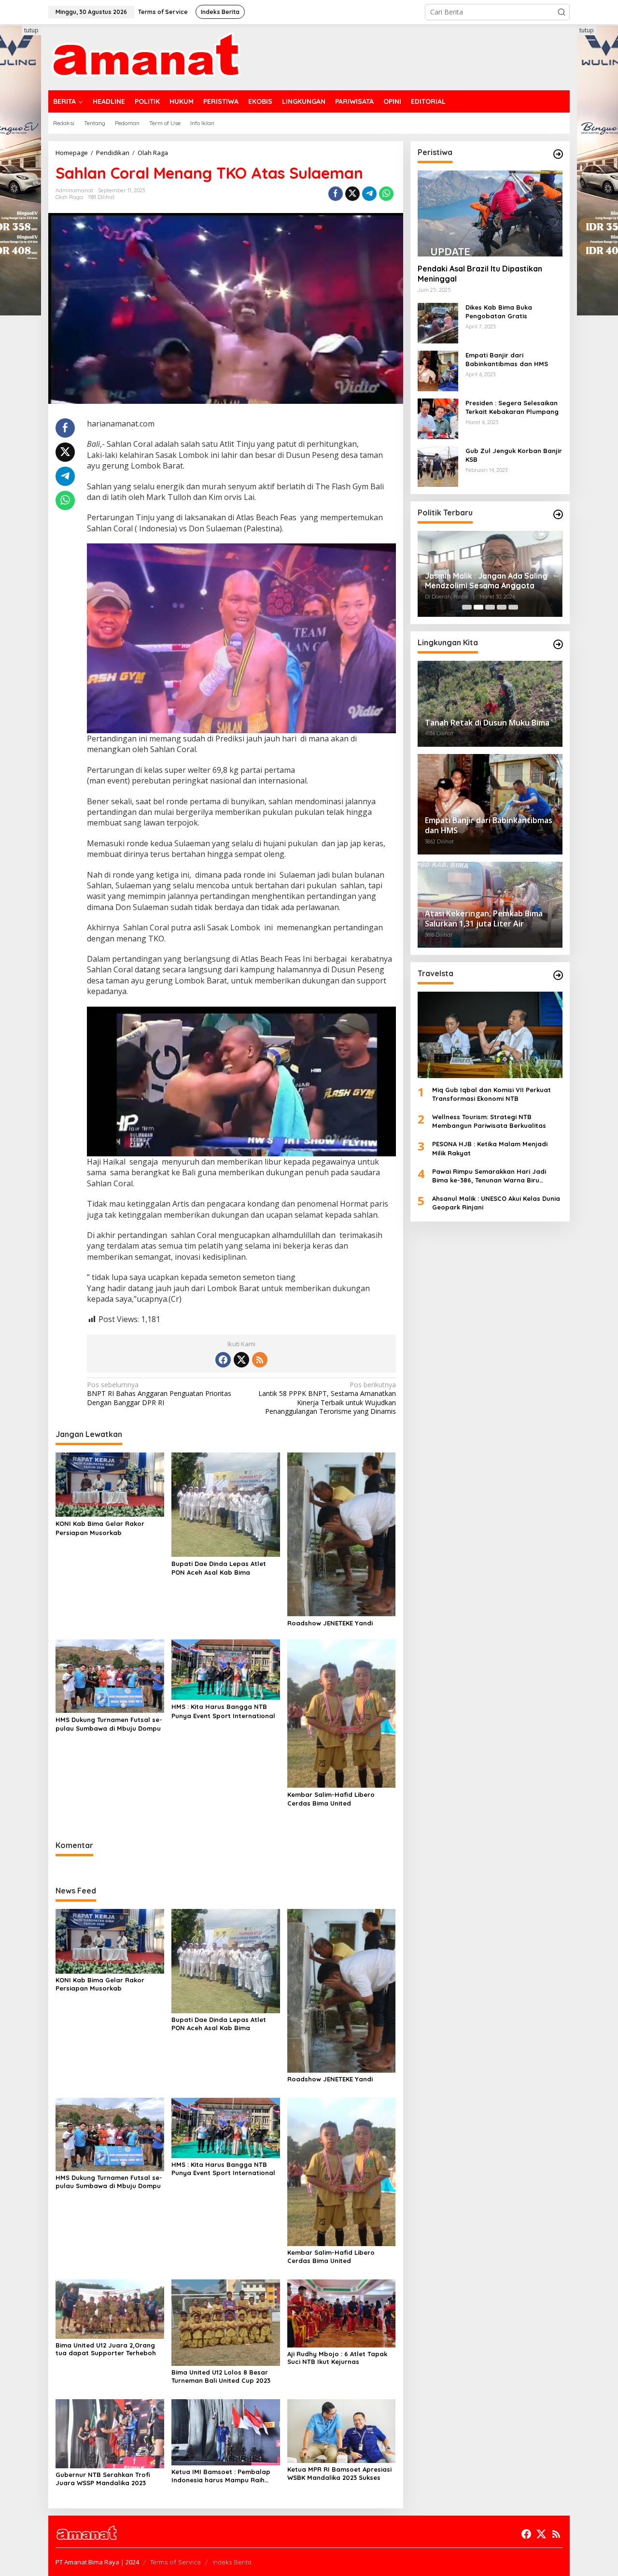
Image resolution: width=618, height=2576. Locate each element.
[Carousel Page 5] (513, 607)
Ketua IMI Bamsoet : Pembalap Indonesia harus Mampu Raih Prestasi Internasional (221, 2476)
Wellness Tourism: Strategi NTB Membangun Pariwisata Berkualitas (489, 1121)
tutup (31, 30)
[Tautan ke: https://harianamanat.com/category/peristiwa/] (558, 154)
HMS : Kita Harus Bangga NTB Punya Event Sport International (223, 1711)
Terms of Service (176, 2562)
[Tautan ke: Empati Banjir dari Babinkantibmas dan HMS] (438, 370)
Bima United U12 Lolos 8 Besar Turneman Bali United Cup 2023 (221, 2376)
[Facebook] (223, 1360)
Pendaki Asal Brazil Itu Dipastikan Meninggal (480, 274)
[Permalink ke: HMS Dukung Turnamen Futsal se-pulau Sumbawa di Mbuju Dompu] (110, 1675)
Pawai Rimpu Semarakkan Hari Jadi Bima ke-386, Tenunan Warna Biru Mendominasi (489, 1176)
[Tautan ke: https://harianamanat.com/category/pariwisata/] (558, 975)
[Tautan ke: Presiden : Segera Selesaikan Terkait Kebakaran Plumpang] (438, 418)
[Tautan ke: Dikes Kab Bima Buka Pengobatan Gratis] (438, 322)
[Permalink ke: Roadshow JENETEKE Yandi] (342, 1534)
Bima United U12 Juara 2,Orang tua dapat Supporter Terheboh (106, 2349)
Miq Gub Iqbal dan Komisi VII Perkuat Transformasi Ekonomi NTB (492, 1094)
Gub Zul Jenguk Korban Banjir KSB (514, 455)
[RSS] (260, 1360)
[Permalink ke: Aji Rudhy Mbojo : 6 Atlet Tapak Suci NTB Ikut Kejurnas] (342, 2313)
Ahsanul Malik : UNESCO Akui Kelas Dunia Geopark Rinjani (496, 1203)
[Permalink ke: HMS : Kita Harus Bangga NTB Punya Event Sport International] (226, 1669)
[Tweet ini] (352, 194)
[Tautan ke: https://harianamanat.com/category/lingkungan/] (558, 644)
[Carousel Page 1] (467, 607)
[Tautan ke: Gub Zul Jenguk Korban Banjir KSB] (438, 466)
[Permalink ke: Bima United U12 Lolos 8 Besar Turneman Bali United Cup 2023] (226, 2322)
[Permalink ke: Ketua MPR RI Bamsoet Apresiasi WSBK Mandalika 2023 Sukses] (342, 2430)
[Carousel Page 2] (478, 607)
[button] (562, 12)
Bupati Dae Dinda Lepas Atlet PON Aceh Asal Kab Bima (219, 1568)
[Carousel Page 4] (502, 607)
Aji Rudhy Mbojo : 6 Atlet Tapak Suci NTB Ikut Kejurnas (337, 2358)
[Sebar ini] (336, 194)
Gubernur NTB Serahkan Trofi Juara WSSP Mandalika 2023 (103, 2479)
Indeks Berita (232, 2562)
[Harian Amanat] (146, 56)
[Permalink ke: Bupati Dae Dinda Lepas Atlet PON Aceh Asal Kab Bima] (226, 1504)
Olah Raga (69, 197)
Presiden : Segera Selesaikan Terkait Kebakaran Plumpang (512, 407)
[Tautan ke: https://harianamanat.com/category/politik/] (558, 514)
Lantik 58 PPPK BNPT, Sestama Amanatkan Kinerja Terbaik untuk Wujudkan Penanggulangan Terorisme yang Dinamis (327, 1398)
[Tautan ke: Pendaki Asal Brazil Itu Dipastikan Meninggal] (490, 213)
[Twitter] (241, 1360)
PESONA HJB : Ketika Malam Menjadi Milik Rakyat (490, 1148)
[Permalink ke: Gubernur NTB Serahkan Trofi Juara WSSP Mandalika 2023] (110, 2433)
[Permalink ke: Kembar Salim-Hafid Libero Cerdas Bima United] (342, 1713)
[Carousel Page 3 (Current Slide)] (490, 607)
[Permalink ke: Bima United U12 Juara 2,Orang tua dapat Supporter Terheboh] (110, 2308)
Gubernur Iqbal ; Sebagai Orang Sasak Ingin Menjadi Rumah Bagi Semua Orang (485, 581)
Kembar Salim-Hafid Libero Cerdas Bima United (331, 1799)
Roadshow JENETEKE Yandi (330, 1623)
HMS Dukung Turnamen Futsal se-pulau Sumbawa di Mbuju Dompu (109, 1724)
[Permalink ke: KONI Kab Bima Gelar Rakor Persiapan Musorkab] (110, 1484)
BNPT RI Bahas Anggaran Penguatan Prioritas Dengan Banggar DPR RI (159, 1394)
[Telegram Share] (369, 194)
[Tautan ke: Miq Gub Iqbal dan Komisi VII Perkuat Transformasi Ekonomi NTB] (490, 1035)
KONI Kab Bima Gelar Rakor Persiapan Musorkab (100, 1528)
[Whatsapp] (386, 194)
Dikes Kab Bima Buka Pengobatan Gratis (499, 312)
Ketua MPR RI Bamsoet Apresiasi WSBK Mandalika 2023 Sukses (339, 2473)
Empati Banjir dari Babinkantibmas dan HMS (507, 359)
